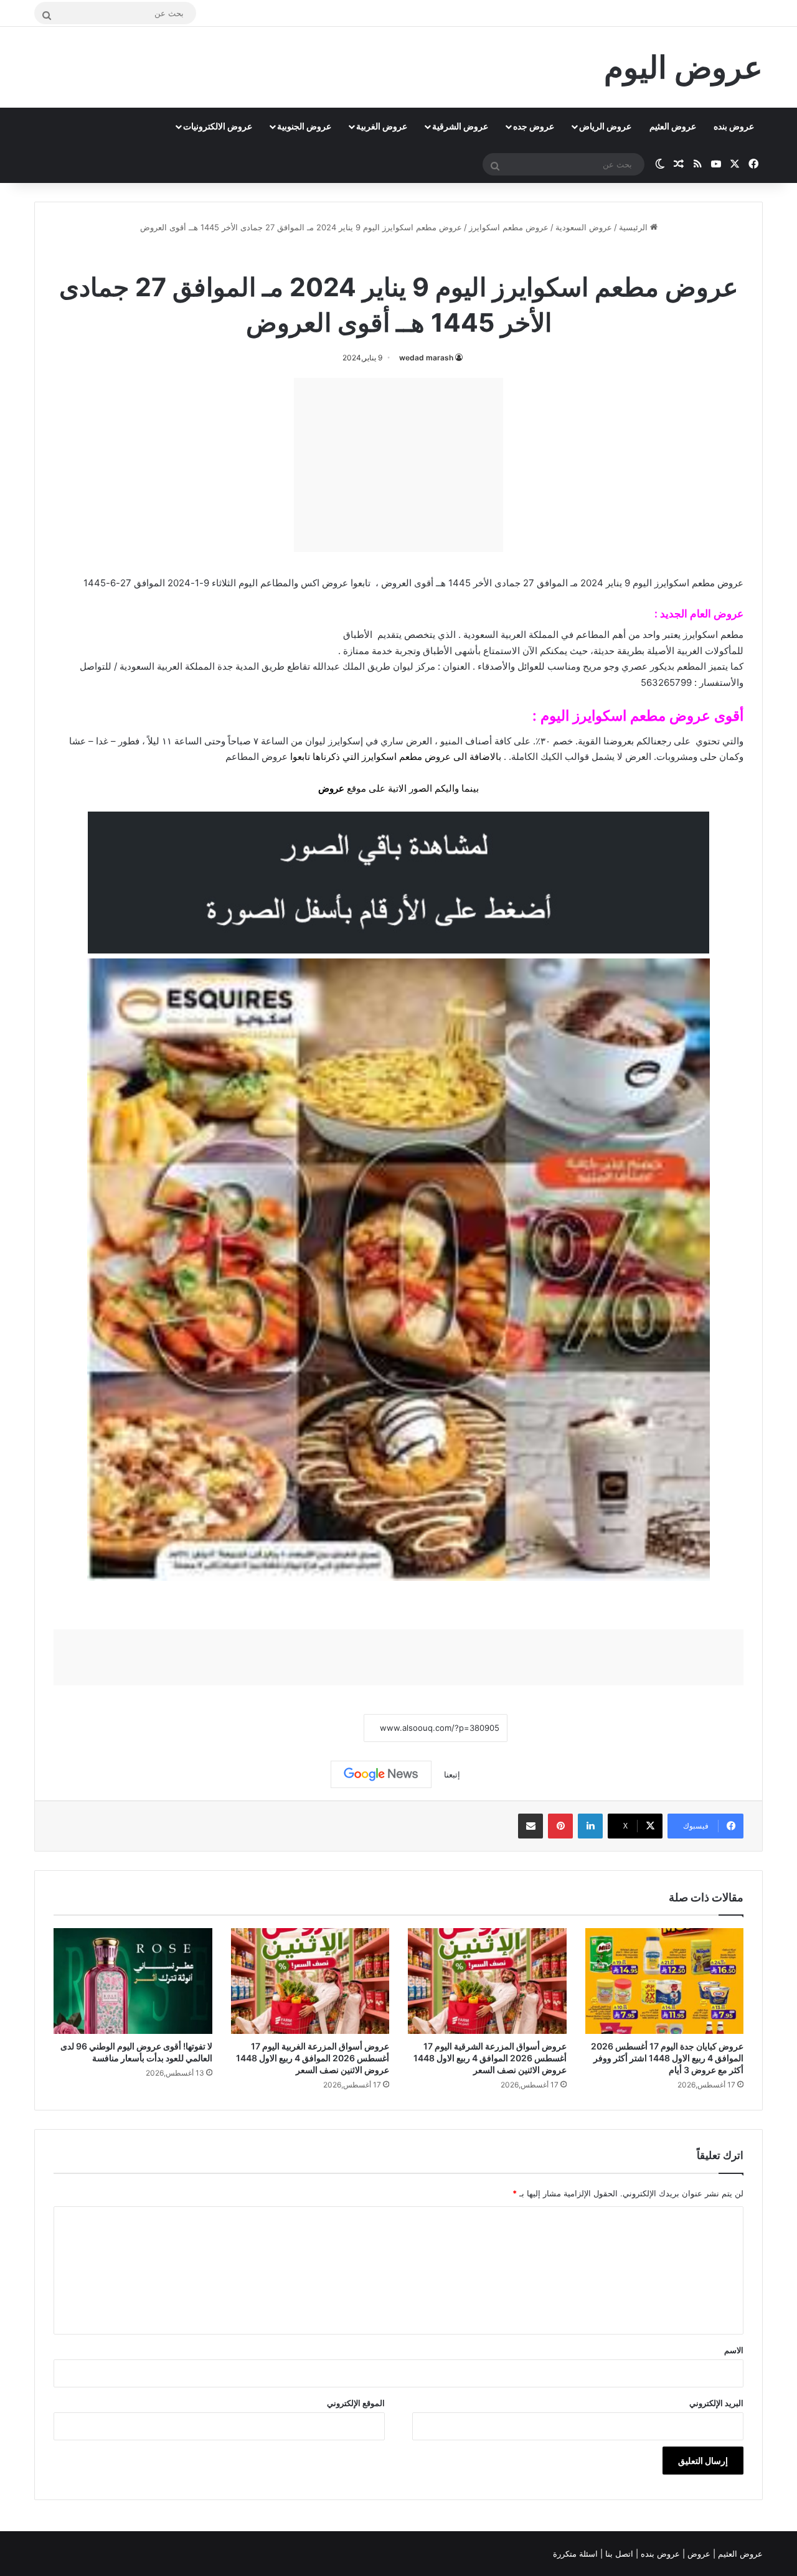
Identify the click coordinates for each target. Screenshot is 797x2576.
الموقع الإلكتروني (356, 2403)
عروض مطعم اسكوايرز (509, 227)
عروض (331, 788)
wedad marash (426, 358)
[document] (398, 701)
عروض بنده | (659, 2554)
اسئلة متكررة (577, 2554)
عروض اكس (324, 583)
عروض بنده (734, 126)
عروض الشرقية (460, 126)
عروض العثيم (673, 126)
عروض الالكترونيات (218, 126)
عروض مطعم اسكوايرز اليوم (625, 716)
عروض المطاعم (257, 756)
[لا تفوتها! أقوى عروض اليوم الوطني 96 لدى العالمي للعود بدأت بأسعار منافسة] (133, 1981)
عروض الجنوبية (304, 126)
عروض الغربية (382, 126)
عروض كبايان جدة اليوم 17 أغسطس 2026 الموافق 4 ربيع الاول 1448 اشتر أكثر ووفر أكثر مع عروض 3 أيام (667, 2058)
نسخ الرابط (325, 1728)
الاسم (734, 2350)
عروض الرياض (605, 126)
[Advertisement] (398, 465)
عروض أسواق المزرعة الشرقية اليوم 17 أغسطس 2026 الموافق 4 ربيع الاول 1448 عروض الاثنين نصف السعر (490, 2058)
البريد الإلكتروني (716, 2403)
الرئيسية (634, 227)
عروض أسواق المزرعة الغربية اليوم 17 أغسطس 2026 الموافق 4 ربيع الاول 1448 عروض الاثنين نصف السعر (313, 2058)
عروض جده (534, 126)
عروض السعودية (584, 227)
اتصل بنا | (618, 2554)
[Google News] (381, 1774)
